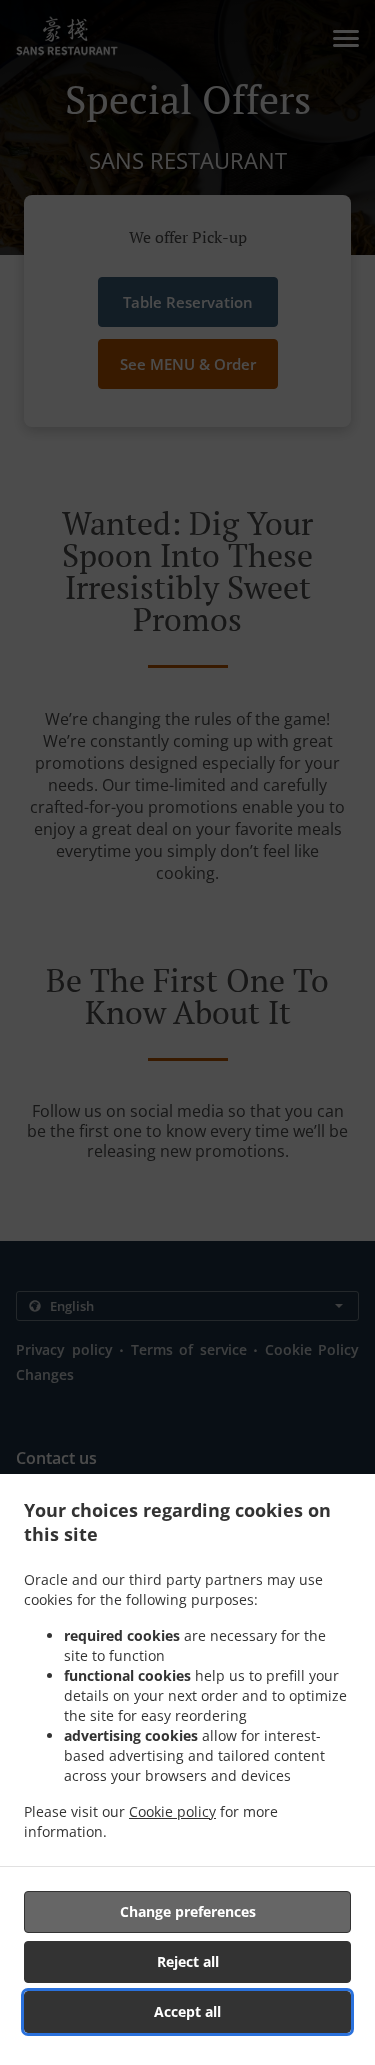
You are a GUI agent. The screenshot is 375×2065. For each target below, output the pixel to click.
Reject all (188, 1961)
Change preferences (188, 1911)
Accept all (187, 2011)
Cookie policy (172, 1811)
